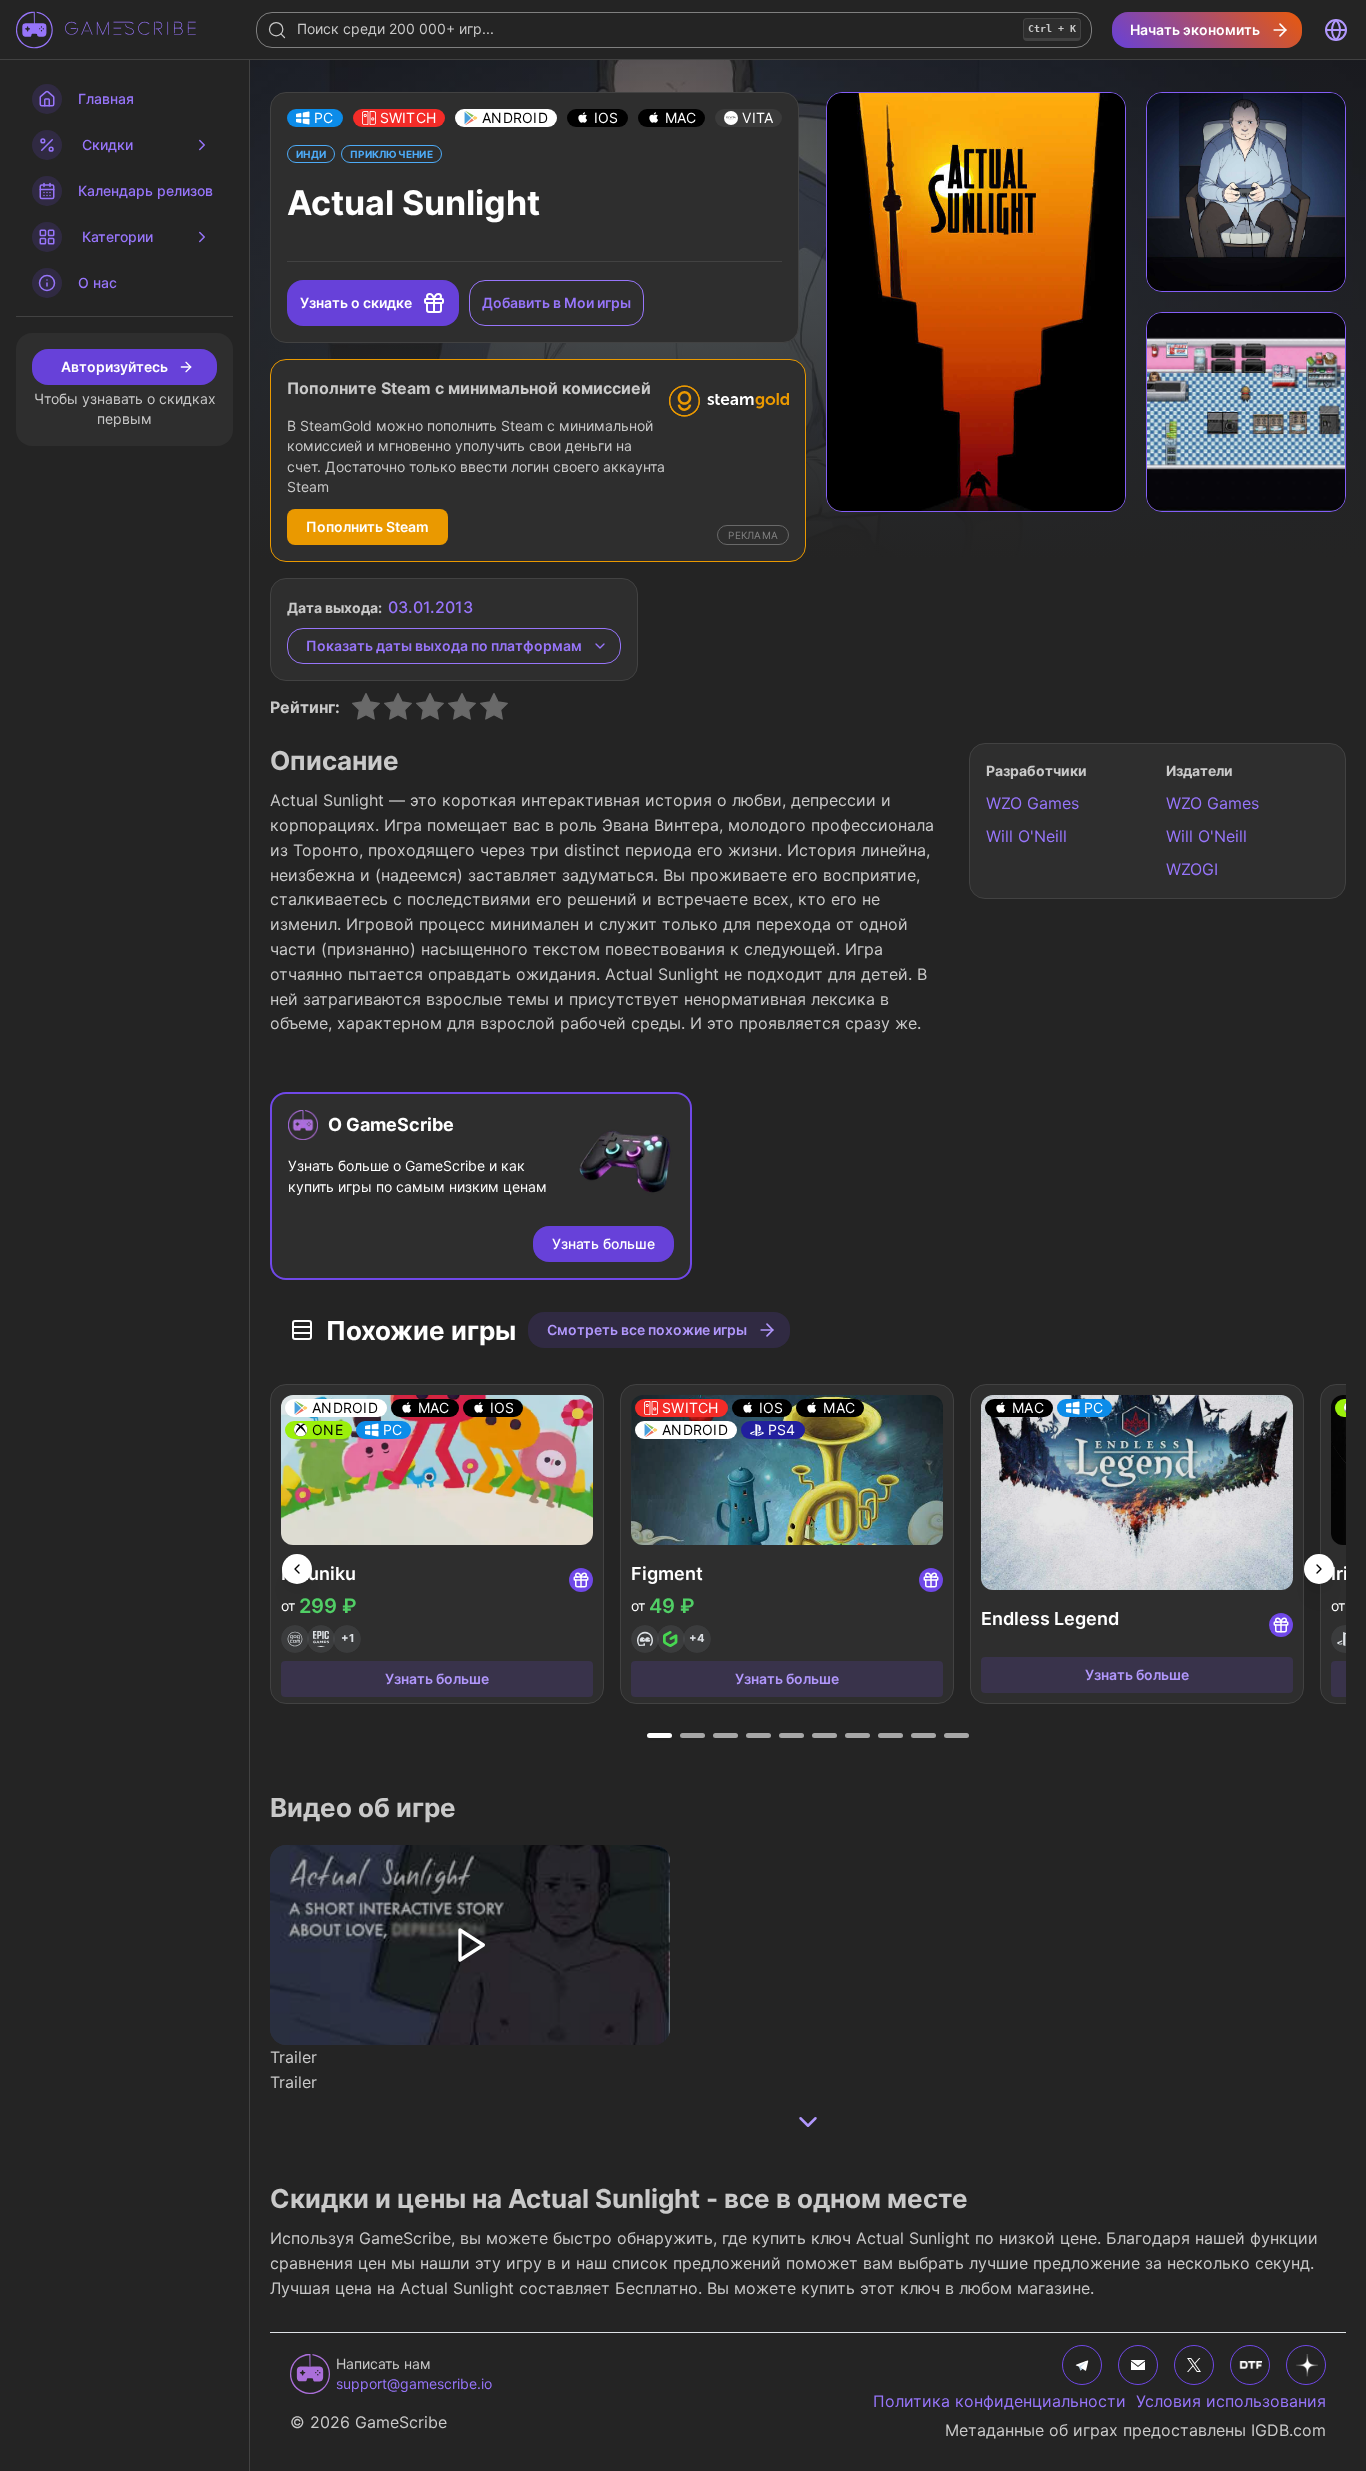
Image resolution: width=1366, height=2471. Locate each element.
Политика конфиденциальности (999, 2401)
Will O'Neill (1026, 836)
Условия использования (1231, 2401)
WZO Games (1032, 803)
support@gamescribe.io (414, 2383)
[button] (315, 118)
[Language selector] (1336, 30)
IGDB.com (1288, 2430)
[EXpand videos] (808, 2122)
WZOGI (1192, 869)
